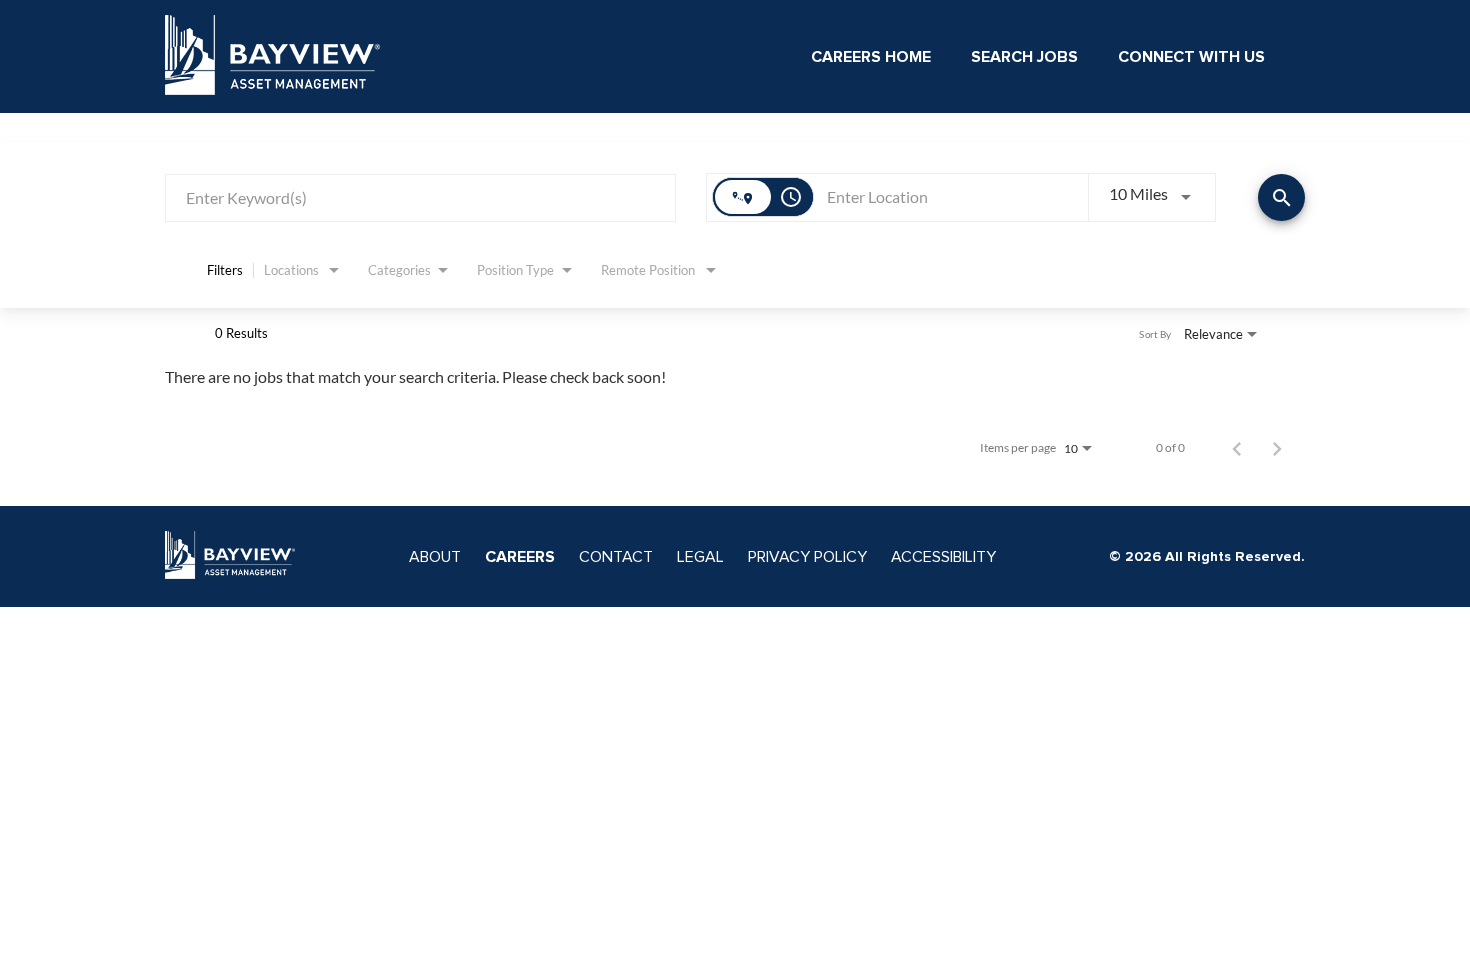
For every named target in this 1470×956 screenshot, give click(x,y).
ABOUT (435, 557)
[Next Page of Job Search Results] (1277, 448)
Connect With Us (1191, 57)
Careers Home (871, 57)
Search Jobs (1024, 57)
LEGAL (700, 557)
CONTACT (616, 557)
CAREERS (520, 557)
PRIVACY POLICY (807, 557)
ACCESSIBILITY (943, 557)
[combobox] (420, 197)
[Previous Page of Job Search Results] (1237, 448)
